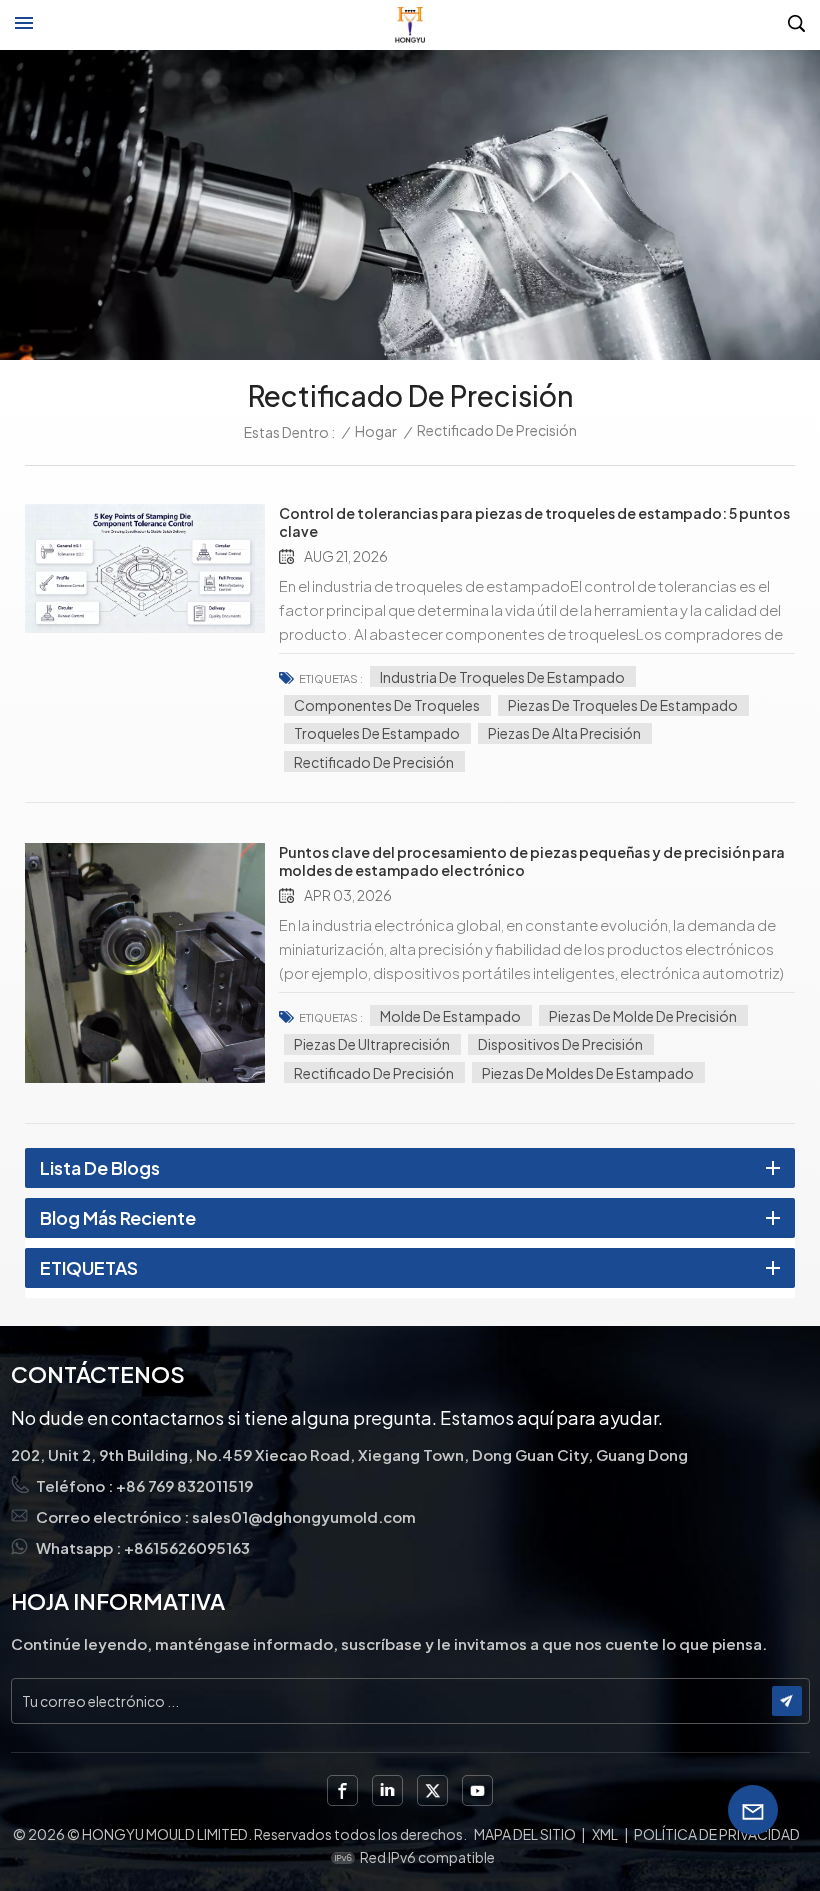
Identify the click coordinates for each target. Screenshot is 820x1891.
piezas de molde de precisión (643, 1016)
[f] (342, 1790)
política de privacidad (717, 1834)
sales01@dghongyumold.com (304, 1516)
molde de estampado (450, 1016)
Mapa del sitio (525, 1834)
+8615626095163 (187, 1547)
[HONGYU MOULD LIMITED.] (410, 25)
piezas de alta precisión (564, 733)
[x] (432, 1790)
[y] (477, 1790)
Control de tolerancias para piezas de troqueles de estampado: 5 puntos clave (534, 522)
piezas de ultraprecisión (372, 1044)
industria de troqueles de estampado (502, 677)
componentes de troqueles (387, 705)
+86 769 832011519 (184, 1485)
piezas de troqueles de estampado (623, 705)
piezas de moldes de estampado (588, 1073)
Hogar (376, 431)
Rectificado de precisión (374, 762)
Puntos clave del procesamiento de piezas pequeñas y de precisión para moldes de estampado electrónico (532, 861)
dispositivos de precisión (560, 1044)
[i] (387, 1790)
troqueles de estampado (377, 733)
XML (605, 1834)
